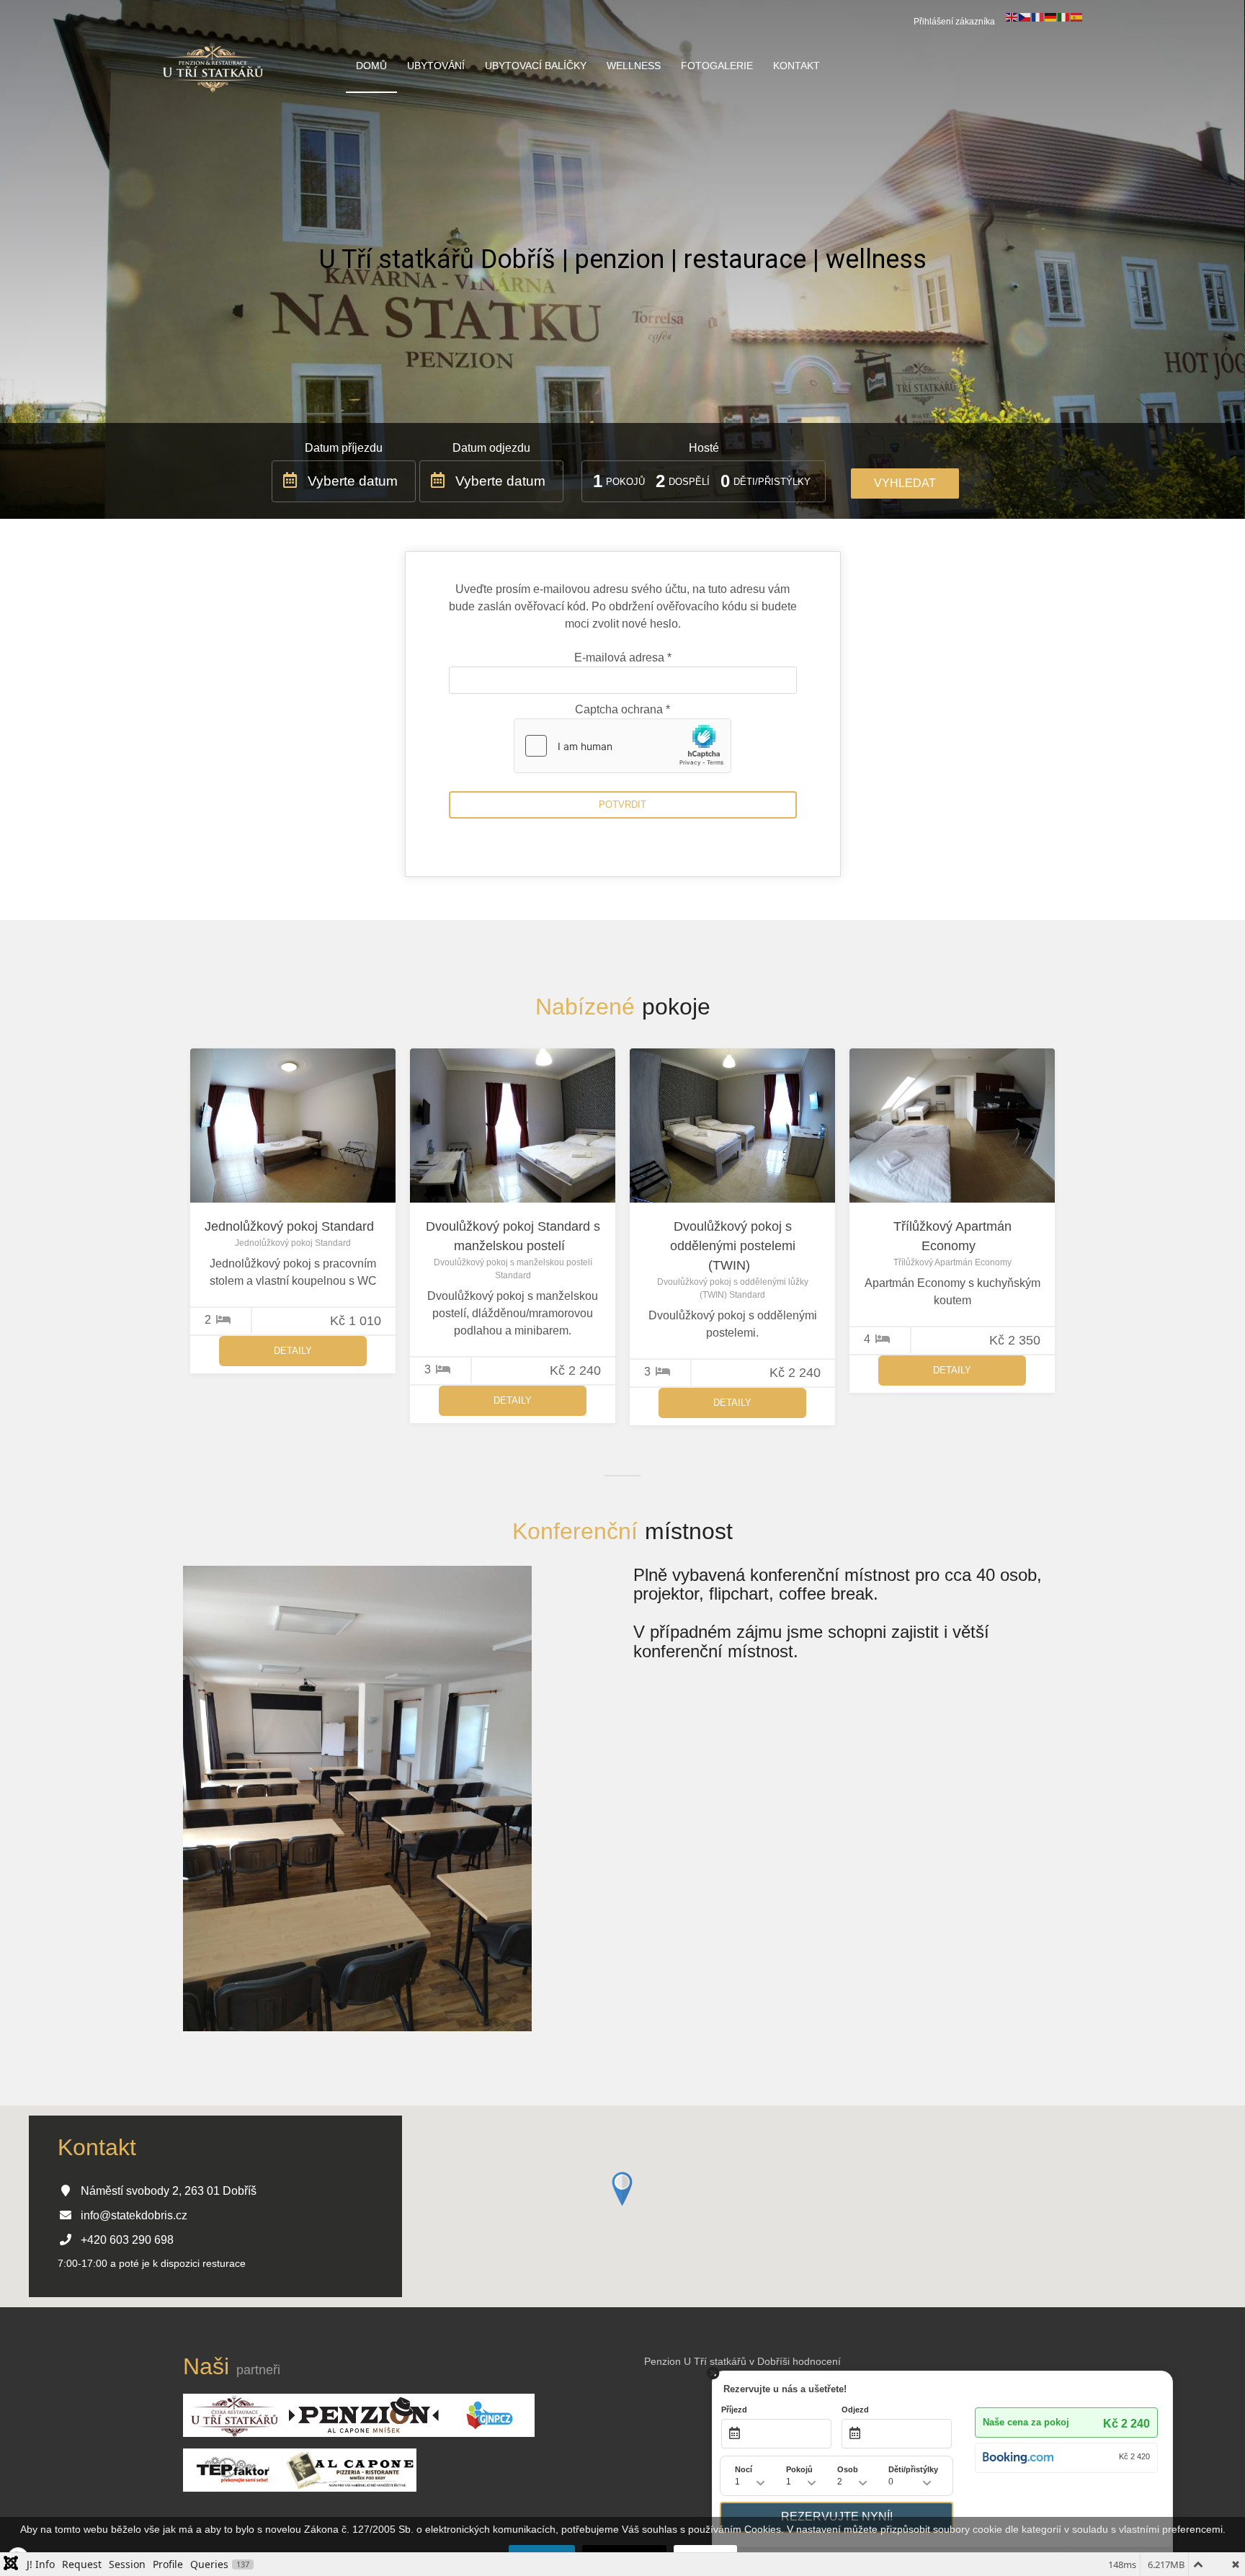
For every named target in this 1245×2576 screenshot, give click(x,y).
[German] (1051, 17)
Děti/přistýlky (772, 482)
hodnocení (817, 2361)
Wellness (634, 66)
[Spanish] (1077, 17)
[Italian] (1064, 17)
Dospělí (689, 482)
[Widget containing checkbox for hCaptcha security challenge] (622, 746)
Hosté (704, 448)
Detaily (293, 1351)
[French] (1038, 17)
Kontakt (796, 66)
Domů (371, 66)
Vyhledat (905, 483)
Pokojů (625, 482)
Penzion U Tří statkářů (695, 2361)
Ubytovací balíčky (536, 66)
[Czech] (1025, 17)
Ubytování (436, 66)
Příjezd (734, 2410)
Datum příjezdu (344, 448)
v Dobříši (769, 2361)
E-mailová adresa (623, 658)
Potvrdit (622, 805)
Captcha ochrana (622, 709)
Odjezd (855, 2410)
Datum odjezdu (491, 448)
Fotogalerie (717, 66)
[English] (1012, 17)
